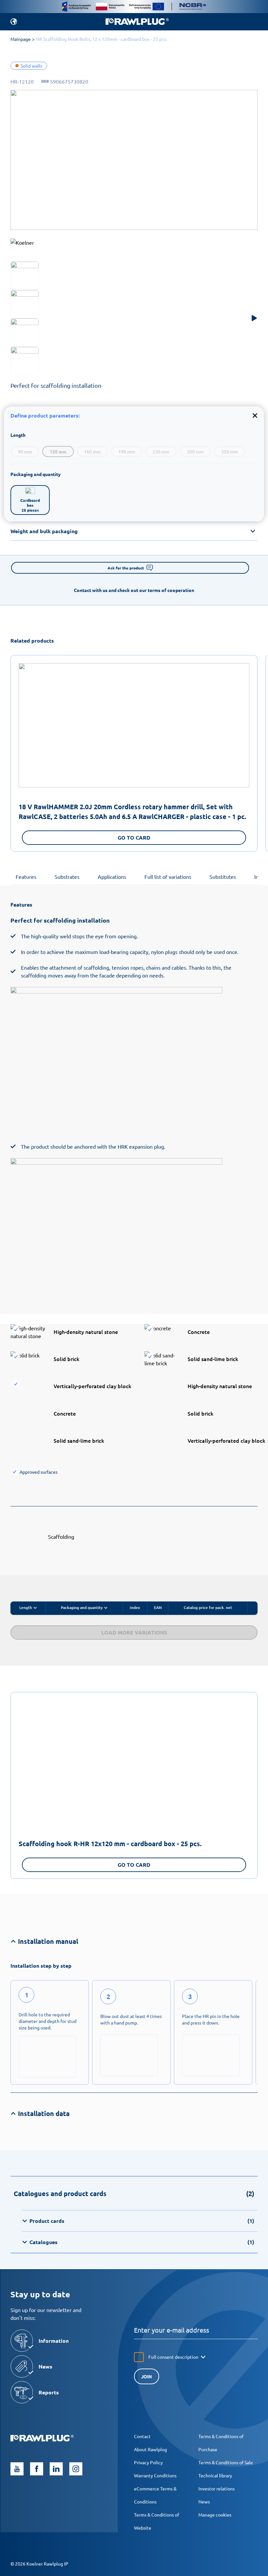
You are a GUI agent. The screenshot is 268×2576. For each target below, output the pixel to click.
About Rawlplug (151, 2449)
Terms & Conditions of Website (157, 2521)
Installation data (44, 2113)
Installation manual (48, 1941)
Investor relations (217, 2488)
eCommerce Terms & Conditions (155, 2495)
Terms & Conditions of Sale (226, 2462)
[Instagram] (76, 2469)
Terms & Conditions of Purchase (221, 2443)
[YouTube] (17, 2469)
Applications (112, 877)
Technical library (215, 2475)
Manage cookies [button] (215, 2515)
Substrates (67, 877)
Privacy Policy (148, 2462)
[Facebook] (37, 2469)
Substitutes (223, 877)
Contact (142, 2436)
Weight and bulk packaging (44, 531)
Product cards (142, 2221)
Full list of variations (168, 877)
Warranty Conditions (155, 2475)
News (204, 2502)
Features (26, 877)
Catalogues (142, 2242)
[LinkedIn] (56, 2469)
